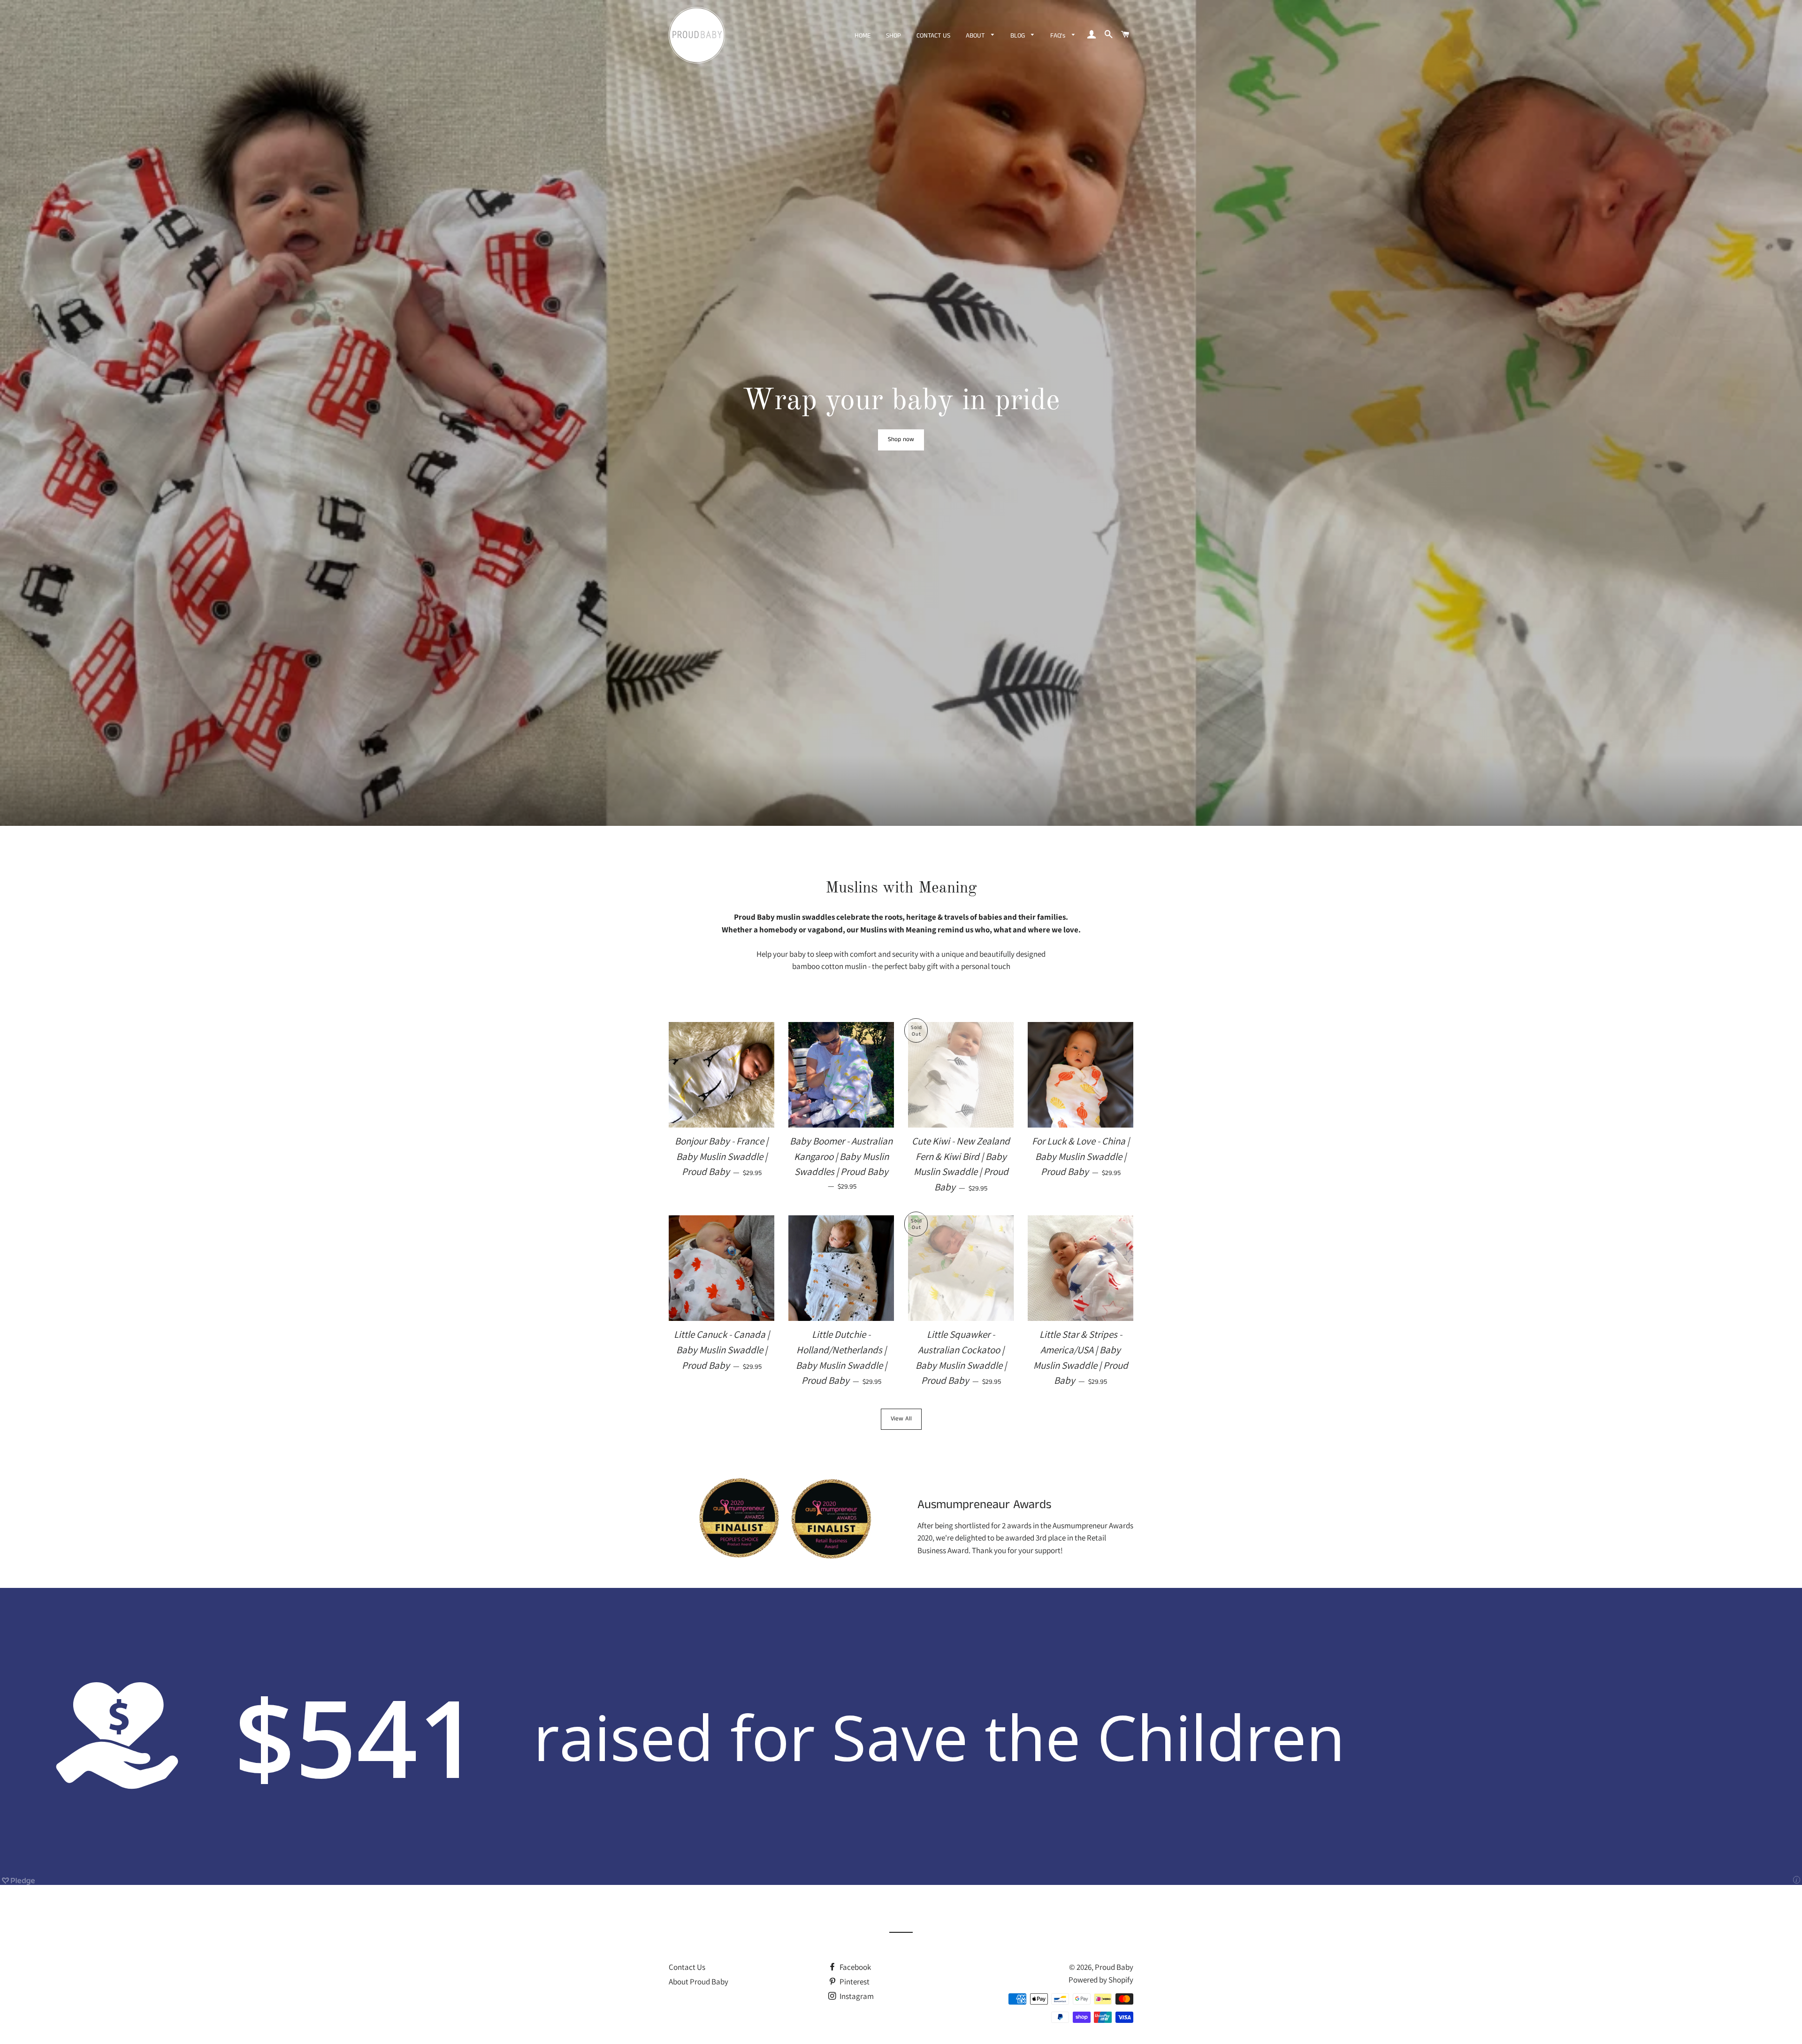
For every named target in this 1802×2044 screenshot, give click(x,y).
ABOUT (976, 36)
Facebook (855, 1967)
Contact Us (687, 1967)
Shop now (901, 439)
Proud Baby (1114, 1967)
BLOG (1019, 36)
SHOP (893, 36)
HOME (863, 36)
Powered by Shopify (1101, 1980)
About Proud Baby (699, 1982)
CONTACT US (933, 36)
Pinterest (854, 1982)
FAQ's (1059, 36)
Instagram (856, 1996)
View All (901, 1419)
